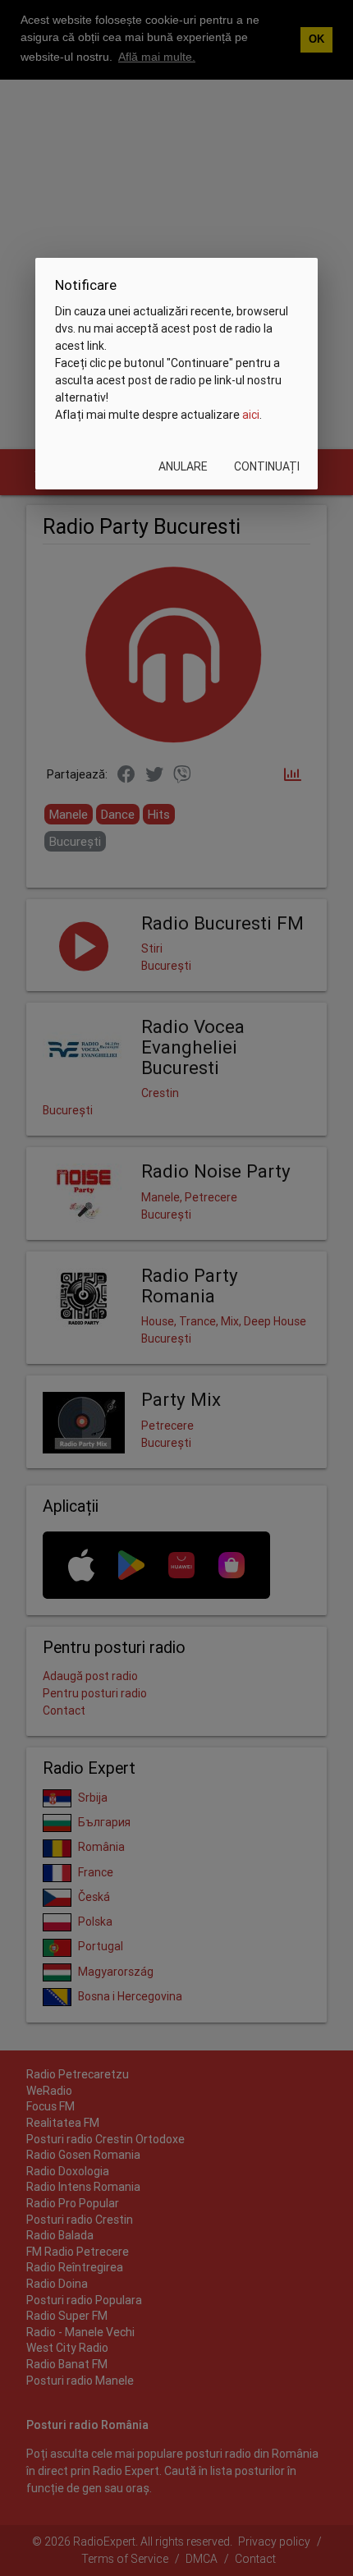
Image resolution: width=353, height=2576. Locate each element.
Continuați (267, 466)
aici (251, 415)
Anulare (183, 466)
